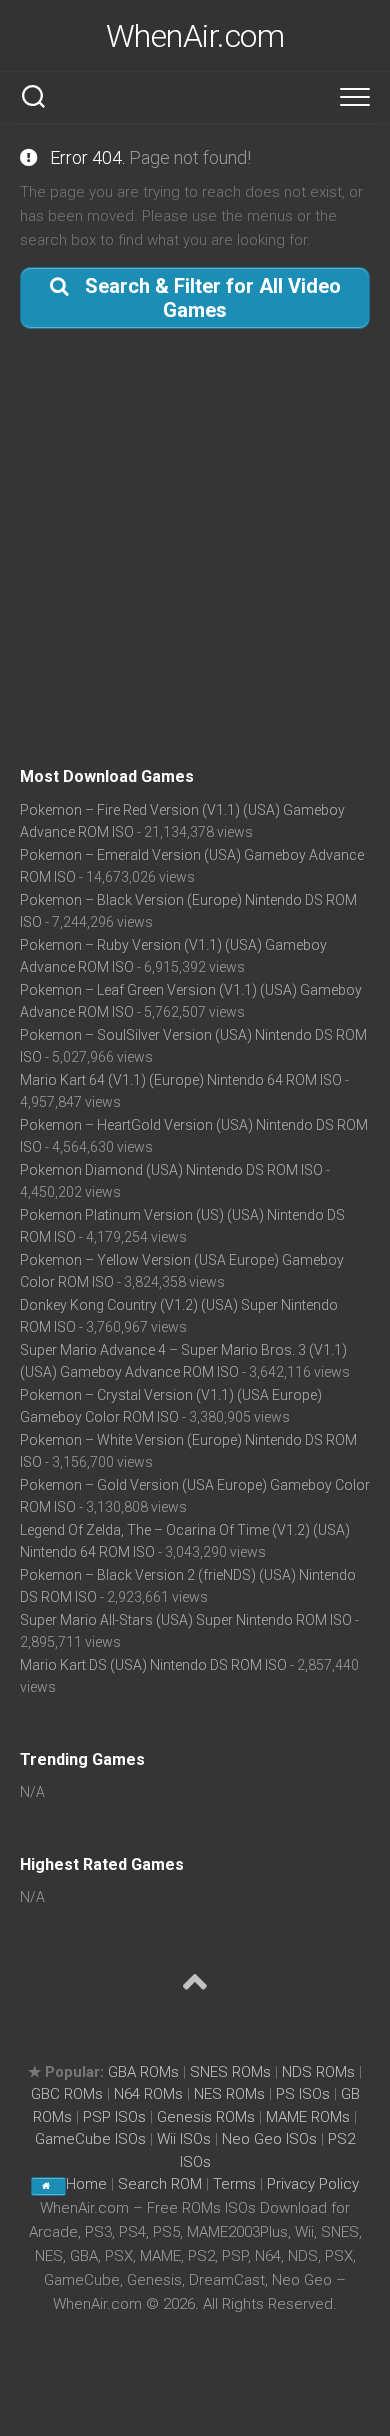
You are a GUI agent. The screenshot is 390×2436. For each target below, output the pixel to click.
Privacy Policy (313, 2184)
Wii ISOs (184, 2139)
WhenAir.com (195, 36)
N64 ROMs (148, 2094)
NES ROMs (229, 2094)
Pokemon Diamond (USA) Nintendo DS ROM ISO (171, 1170)
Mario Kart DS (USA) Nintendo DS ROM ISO (153, 1665)
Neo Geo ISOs (269, 2139)
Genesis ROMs (206, 2117)
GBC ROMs (67, 2094)
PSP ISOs (114, 2117)
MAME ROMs (308, 2117)
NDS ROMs (318, 2072)
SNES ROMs (230, 2072)
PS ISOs (303, 2094)
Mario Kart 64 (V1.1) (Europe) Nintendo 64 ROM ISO (181, 1080)
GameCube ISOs (90, 2139)
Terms (236, 2184)
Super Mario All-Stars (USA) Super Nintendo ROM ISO (186, 1620)
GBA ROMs (143, 2072)
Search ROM (160, 2184)
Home (86, 2184)
